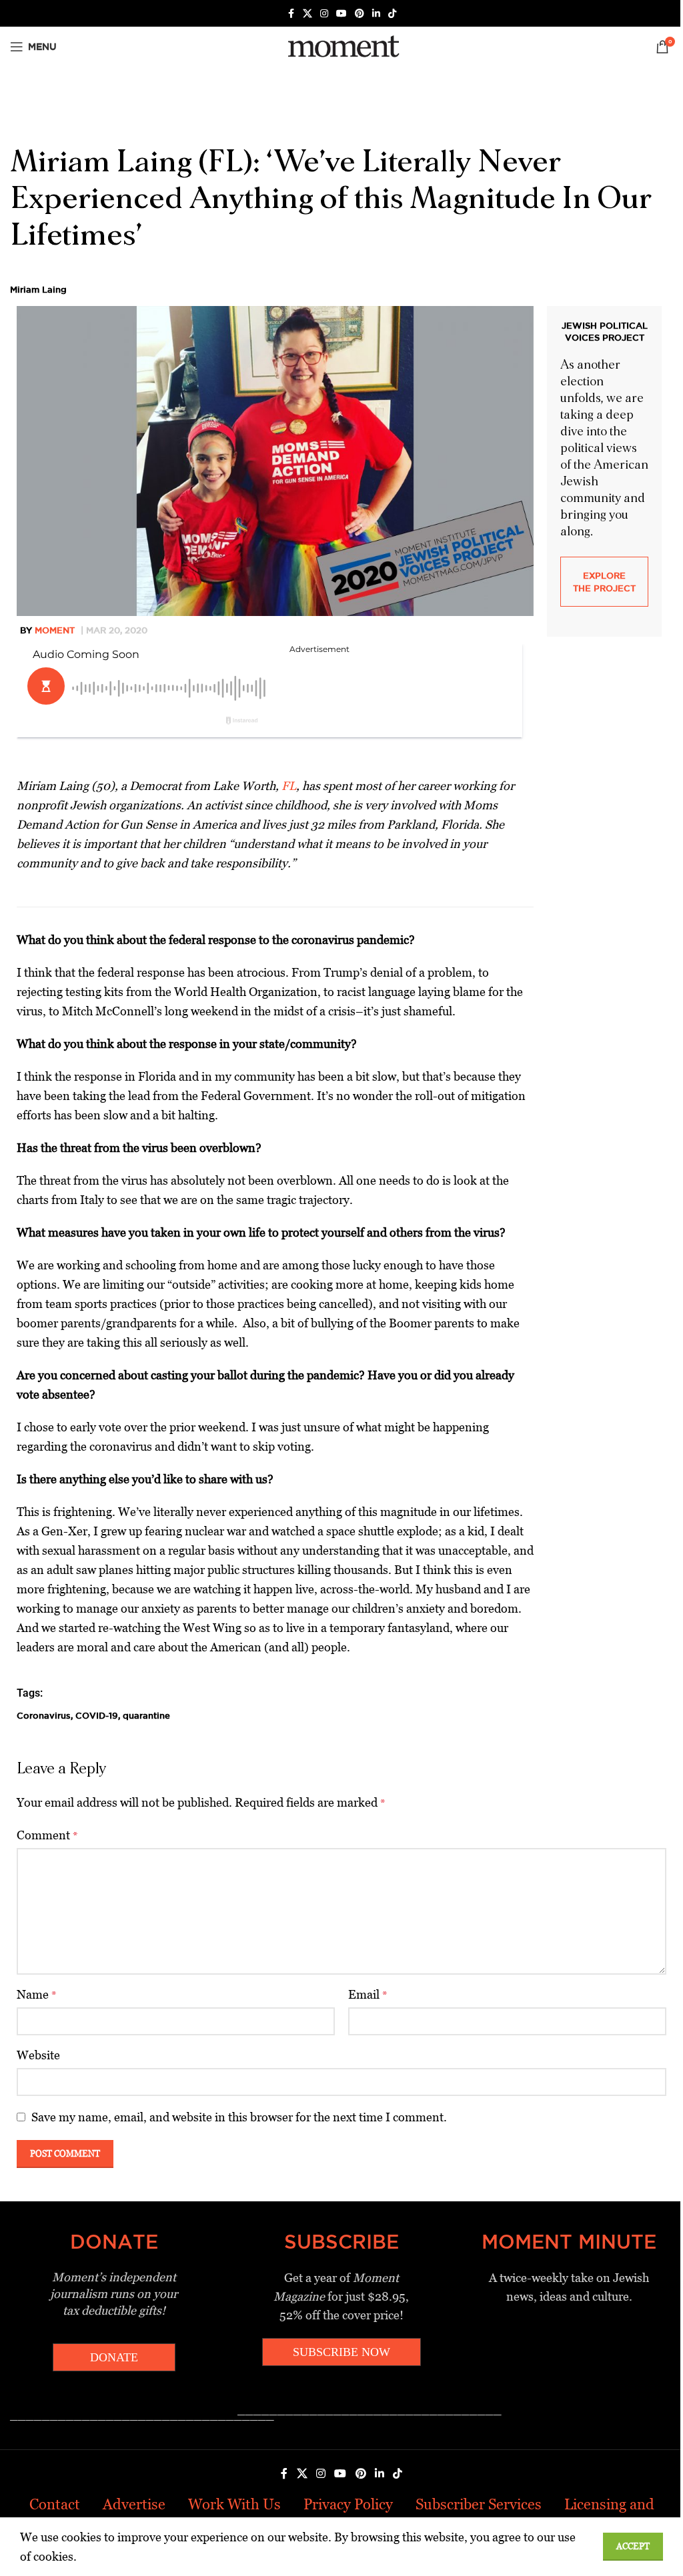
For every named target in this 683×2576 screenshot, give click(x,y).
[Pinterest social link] (360, 14)
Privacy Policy (348, 2504)
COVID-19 (97, 1715)
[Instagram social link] (324, 14)
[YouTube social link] (341, 14)
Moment (55, 630)
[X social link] (307, 14)
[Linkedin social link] (376, 14)
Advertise (134, 2504)
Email (368, 1994)
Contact (55, 2504)
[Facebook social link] (291, 14)
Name (37, 1994)
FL (289, 786)
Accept (633, 2546)
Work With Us (234, 2504)
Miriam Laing (38, 289)
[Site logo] (341, 46)
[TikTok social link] (392, 14)
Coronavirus (44, 1715)
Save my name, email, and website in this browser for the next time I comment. (239, 2117)
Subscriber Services (479, 2504)
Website (38, 2055)
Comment (47, 1835)
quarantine (146, 1715)
